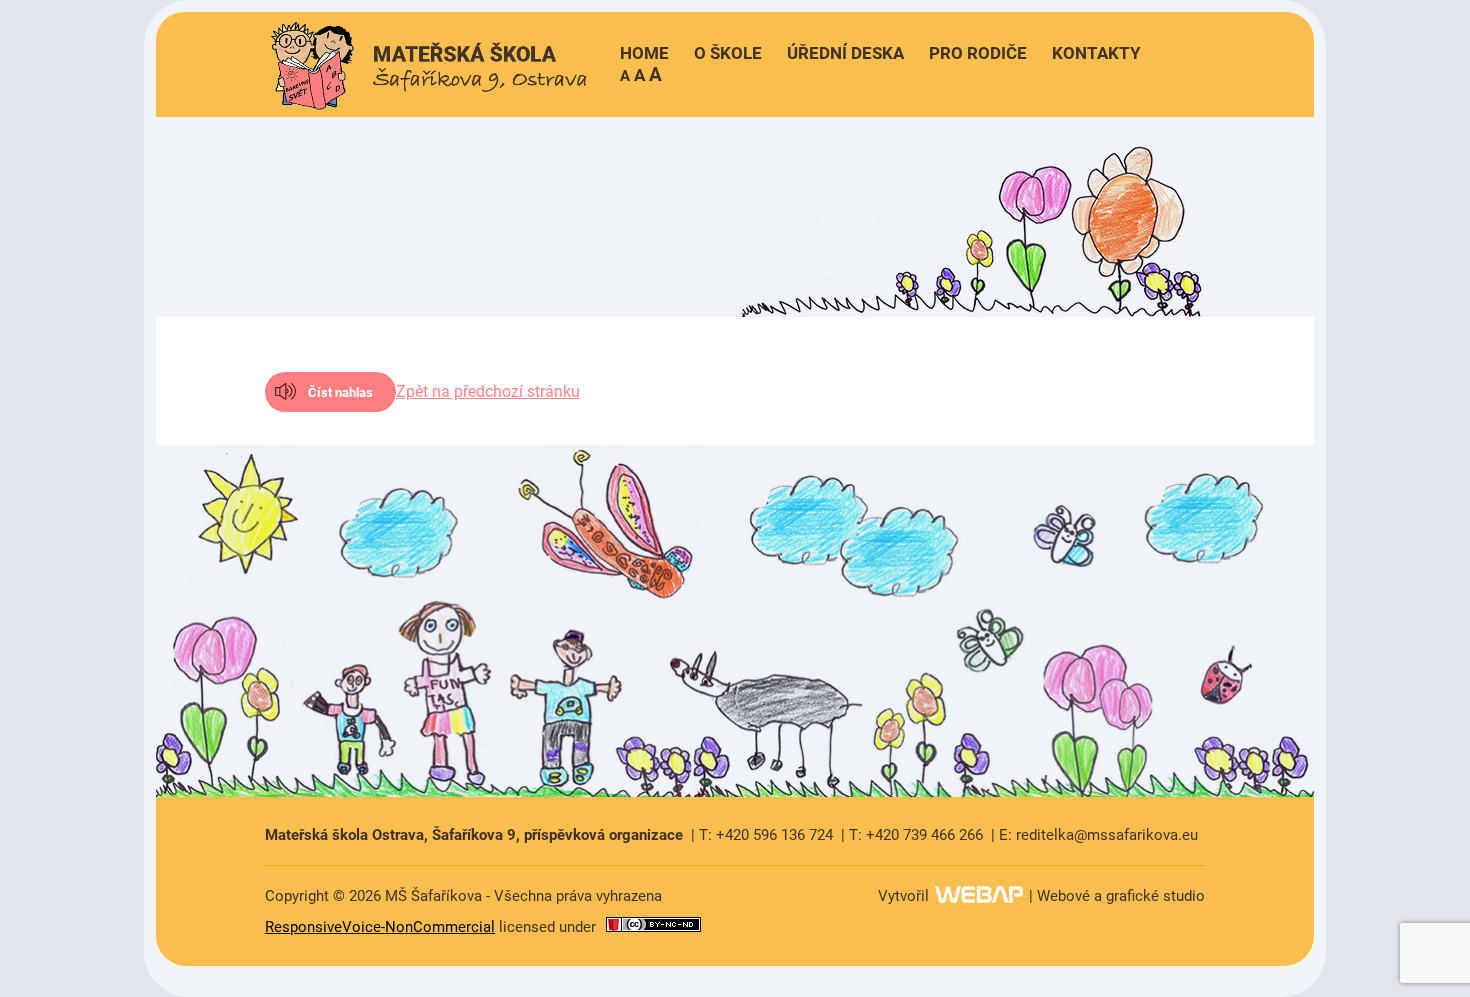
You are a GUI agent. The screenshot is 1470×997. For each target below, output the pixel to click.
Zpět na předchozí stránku (488, 391)
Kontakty (1096, 53)
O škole (728, 53)
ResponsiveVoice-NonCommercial (380, 927)
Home (644, 53)
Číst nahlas (340, 392)
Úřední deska (845, 53)
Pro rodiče (978, 53)
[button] (641, 74)
